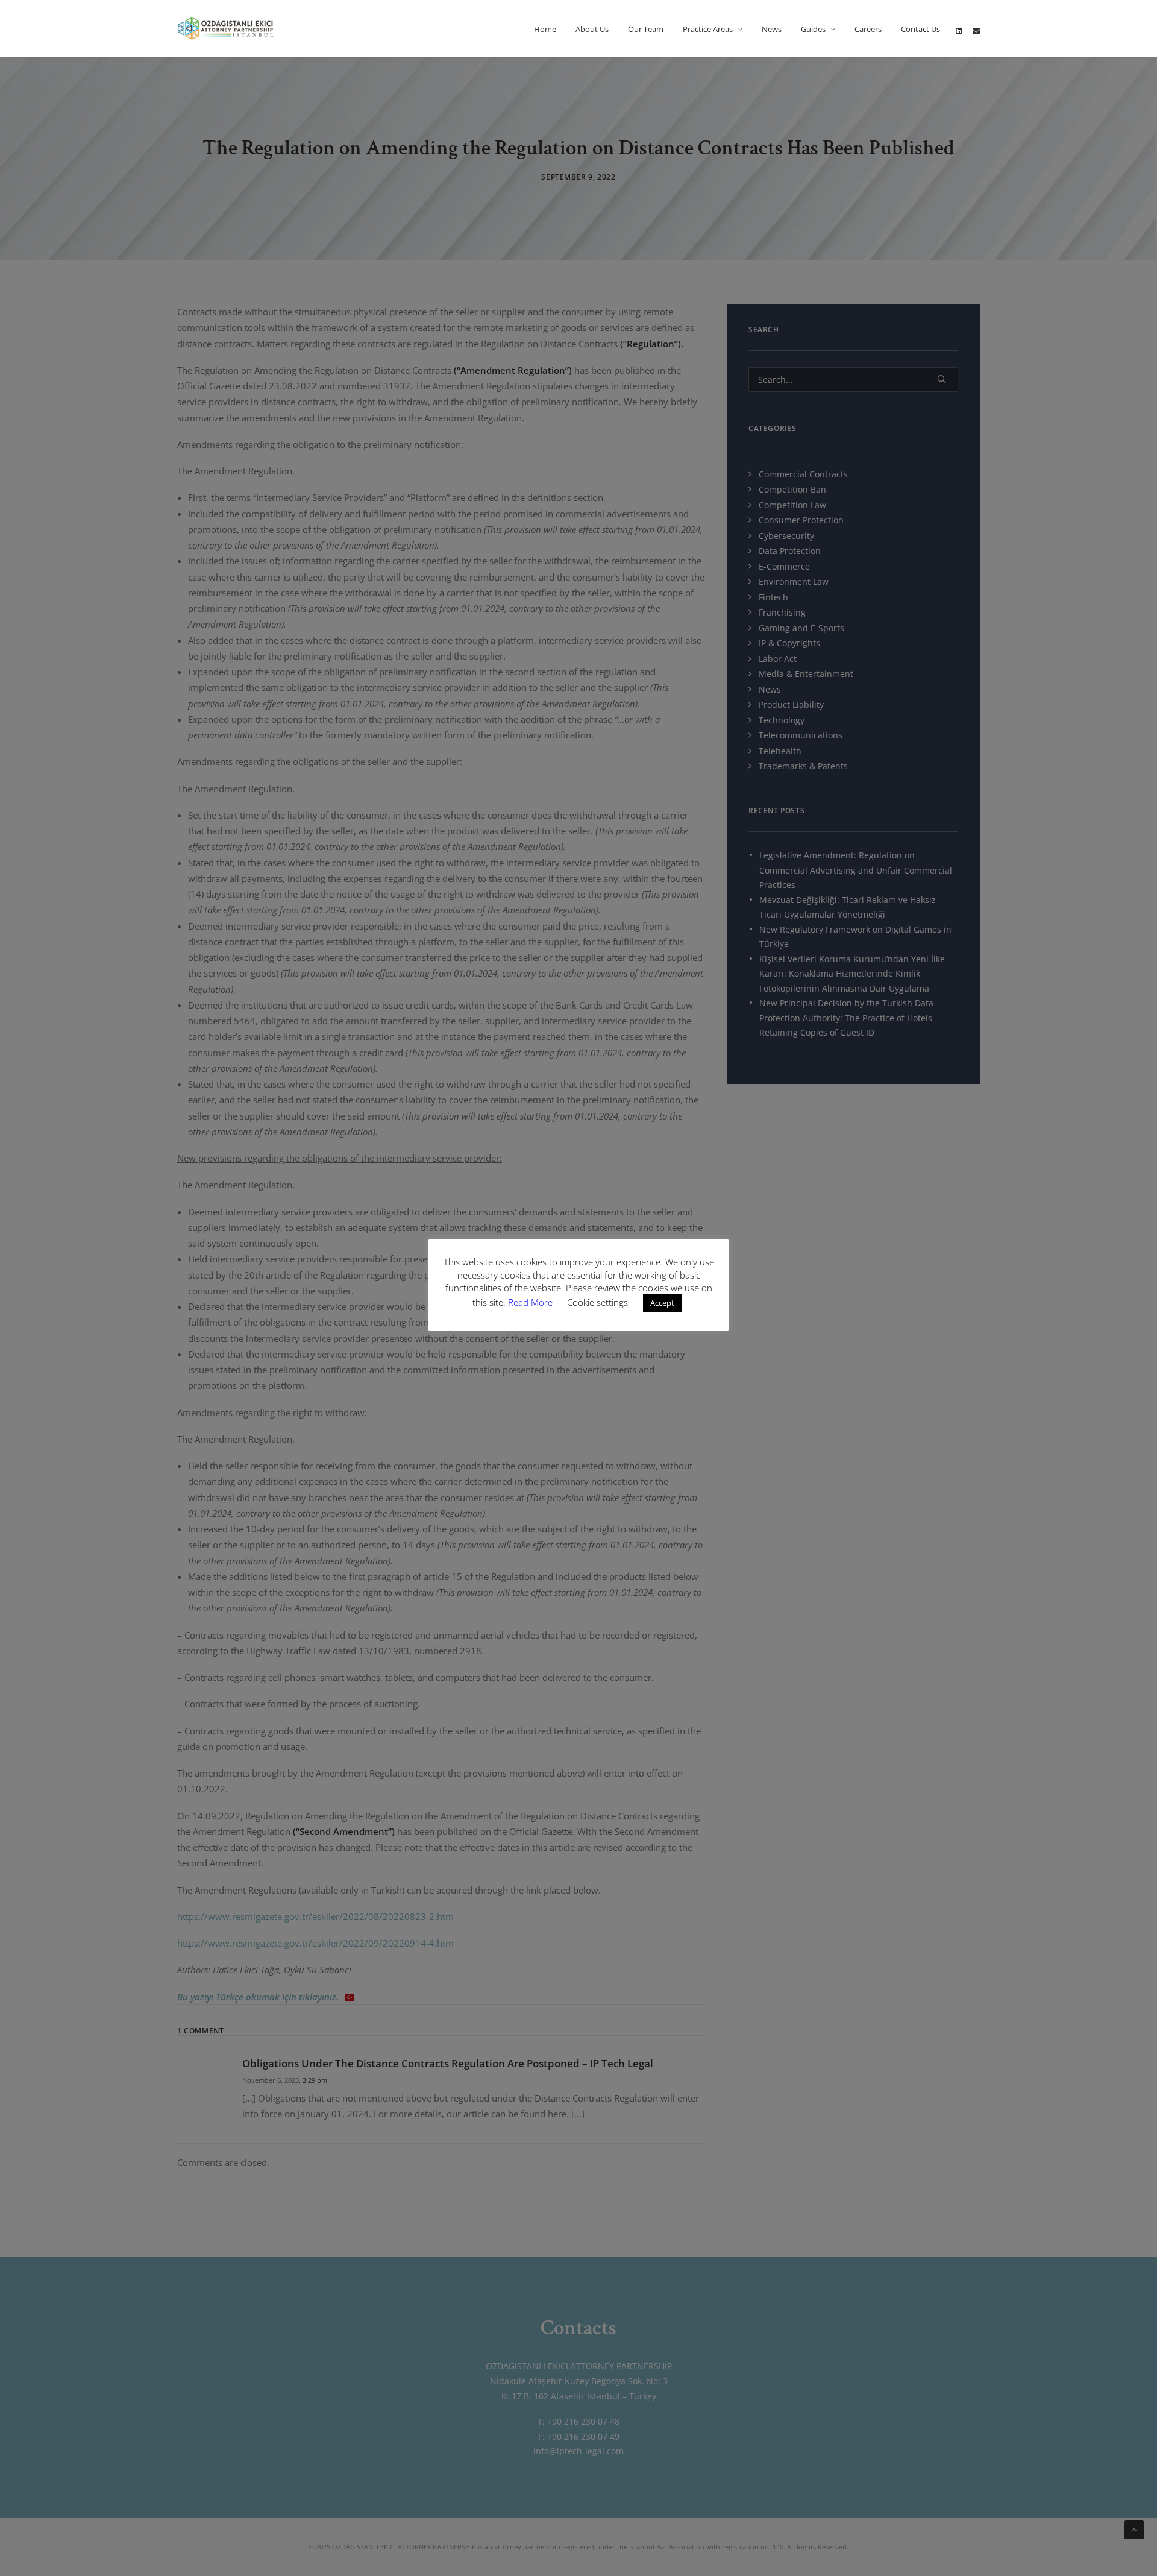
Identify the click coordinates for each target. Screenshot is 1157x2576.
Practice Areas (708, 29)
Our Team (646, 29)
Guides (813, 29)
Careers (868, 29)
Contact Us (920, 29)
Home (545, 29)
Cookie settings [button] (597, 1302)
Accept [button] (662, 1303)
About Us (592, 29)
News (772, 29)
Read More (531, 1302)
